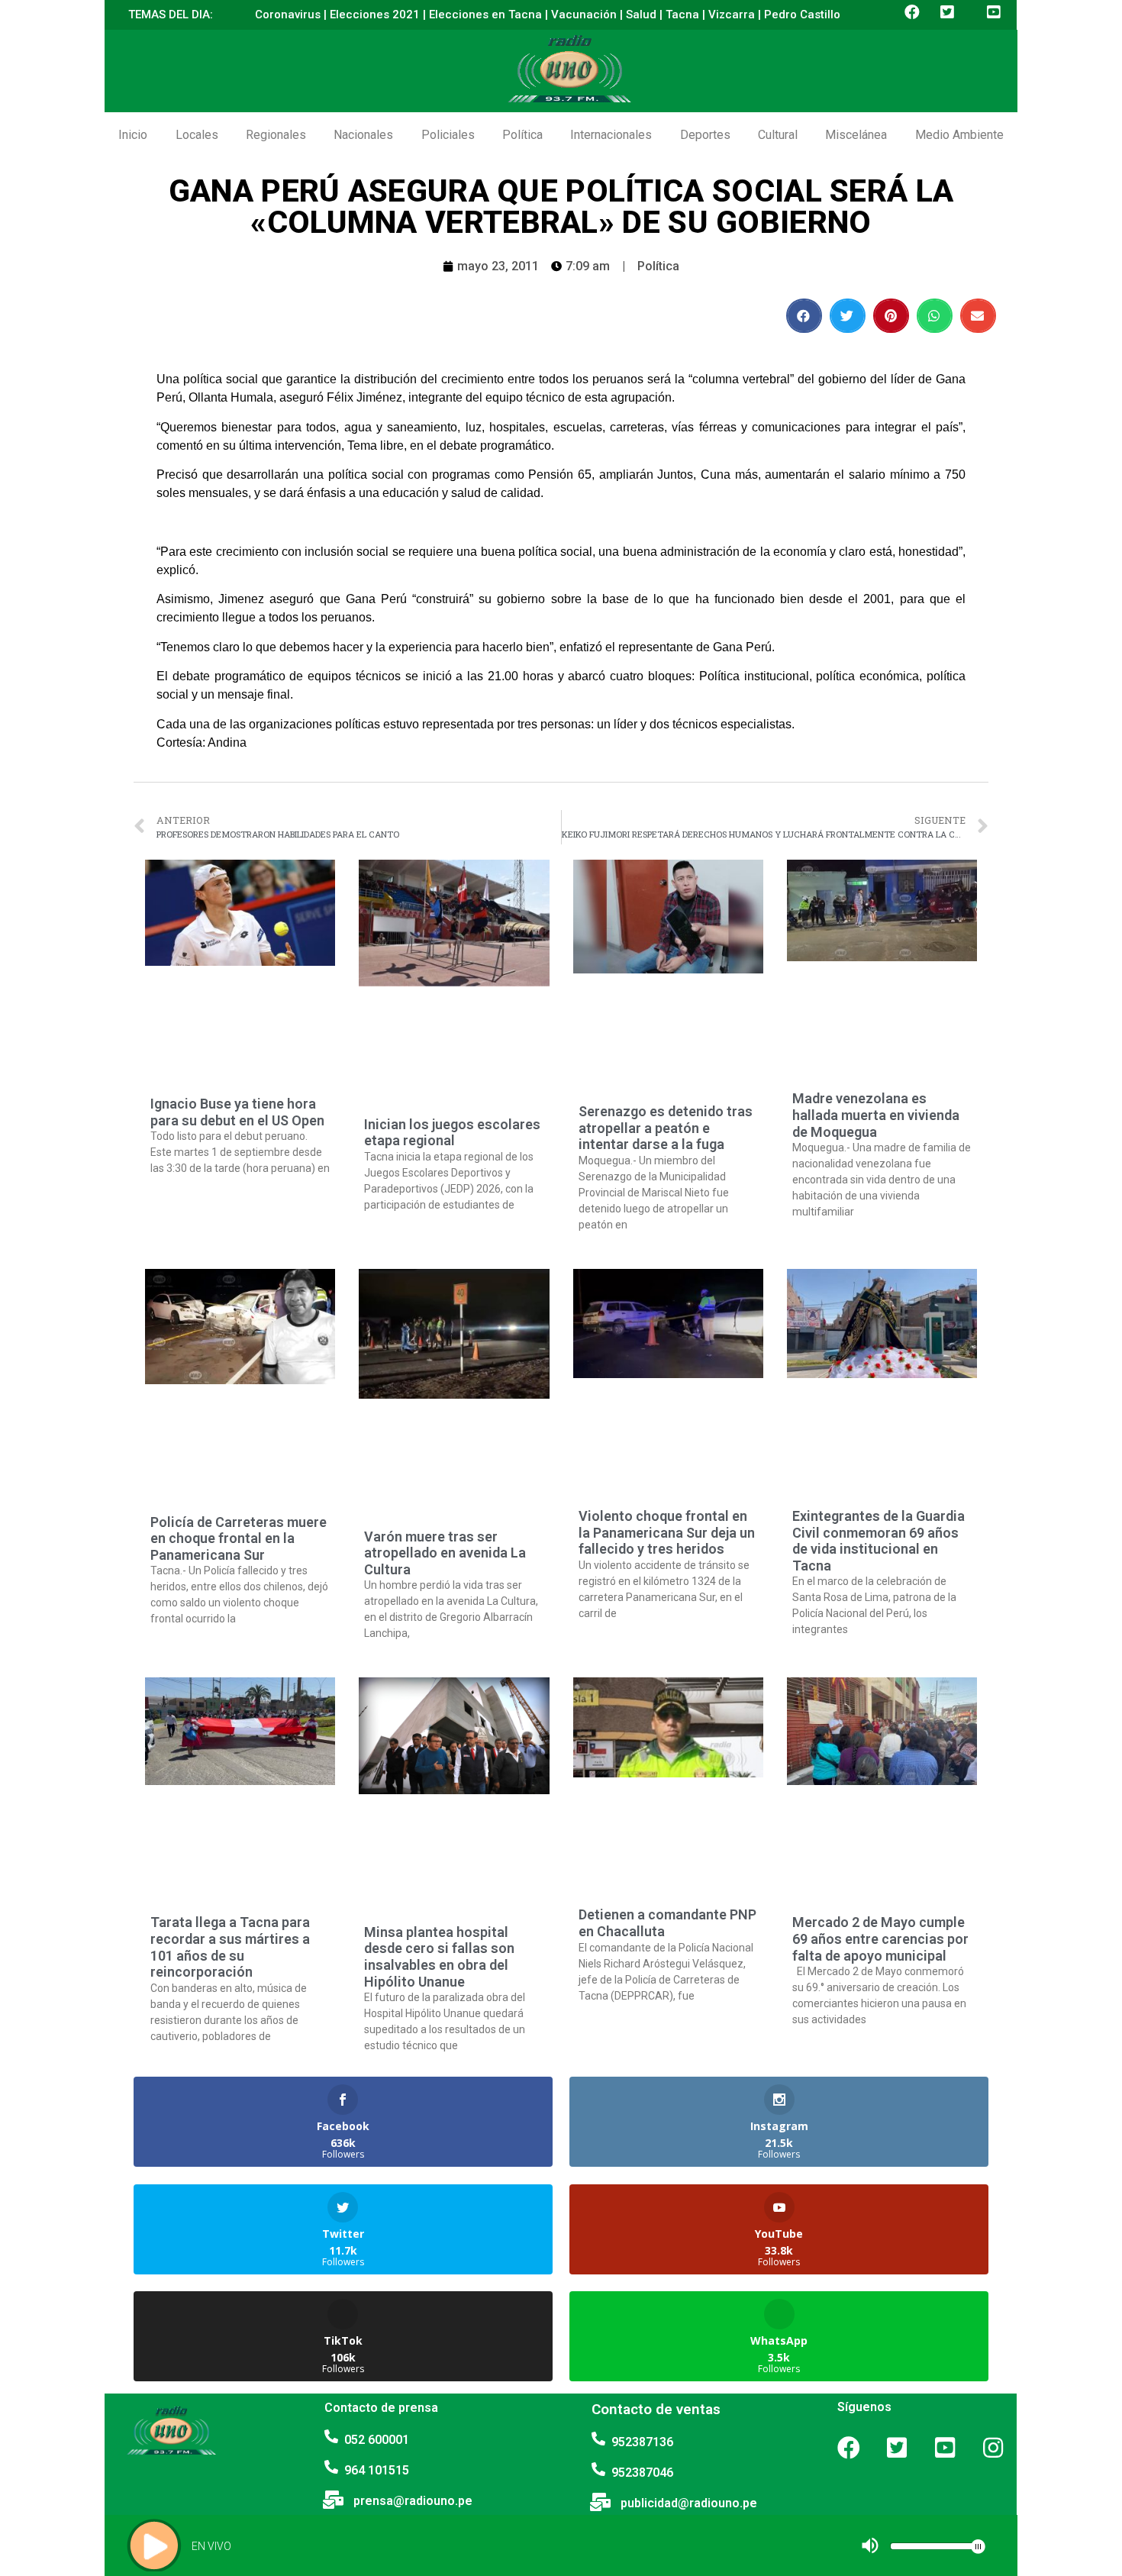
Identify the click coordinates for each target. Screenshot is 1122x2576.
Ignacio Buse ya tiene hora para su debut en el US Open (237, 1112)
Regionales (276, 135)
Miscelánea (856, 135)
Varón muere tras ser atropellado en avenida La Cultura (445, 1553)
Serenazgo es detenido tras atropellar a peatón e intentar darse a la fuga (666, 1128)
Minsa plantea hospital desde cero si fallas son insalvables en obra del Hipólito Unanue (439, 1957)
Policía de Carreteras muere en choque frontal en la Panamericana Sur (239, 1538)
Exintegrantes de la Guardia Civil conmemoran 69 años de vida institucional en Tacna (879, 1541)
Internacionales (611, 135)
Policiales (448, 135)
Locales (197, 135)
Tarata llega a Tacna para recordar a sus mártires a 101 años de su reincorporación (230, 1947)
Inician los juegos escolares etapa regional (452, 1133)
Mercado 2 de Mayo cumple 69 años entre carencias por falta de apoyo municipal (880, 1938)
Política (522, 135)
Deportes (705, 135)
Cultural (778, 135)
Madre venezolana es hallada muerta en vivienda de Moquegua (876, 1115)
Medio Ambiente (959, 135)
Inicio (133, 135)
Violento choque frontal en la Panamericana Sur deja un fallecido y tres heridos (667, 1532)
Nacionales (363, 135)
